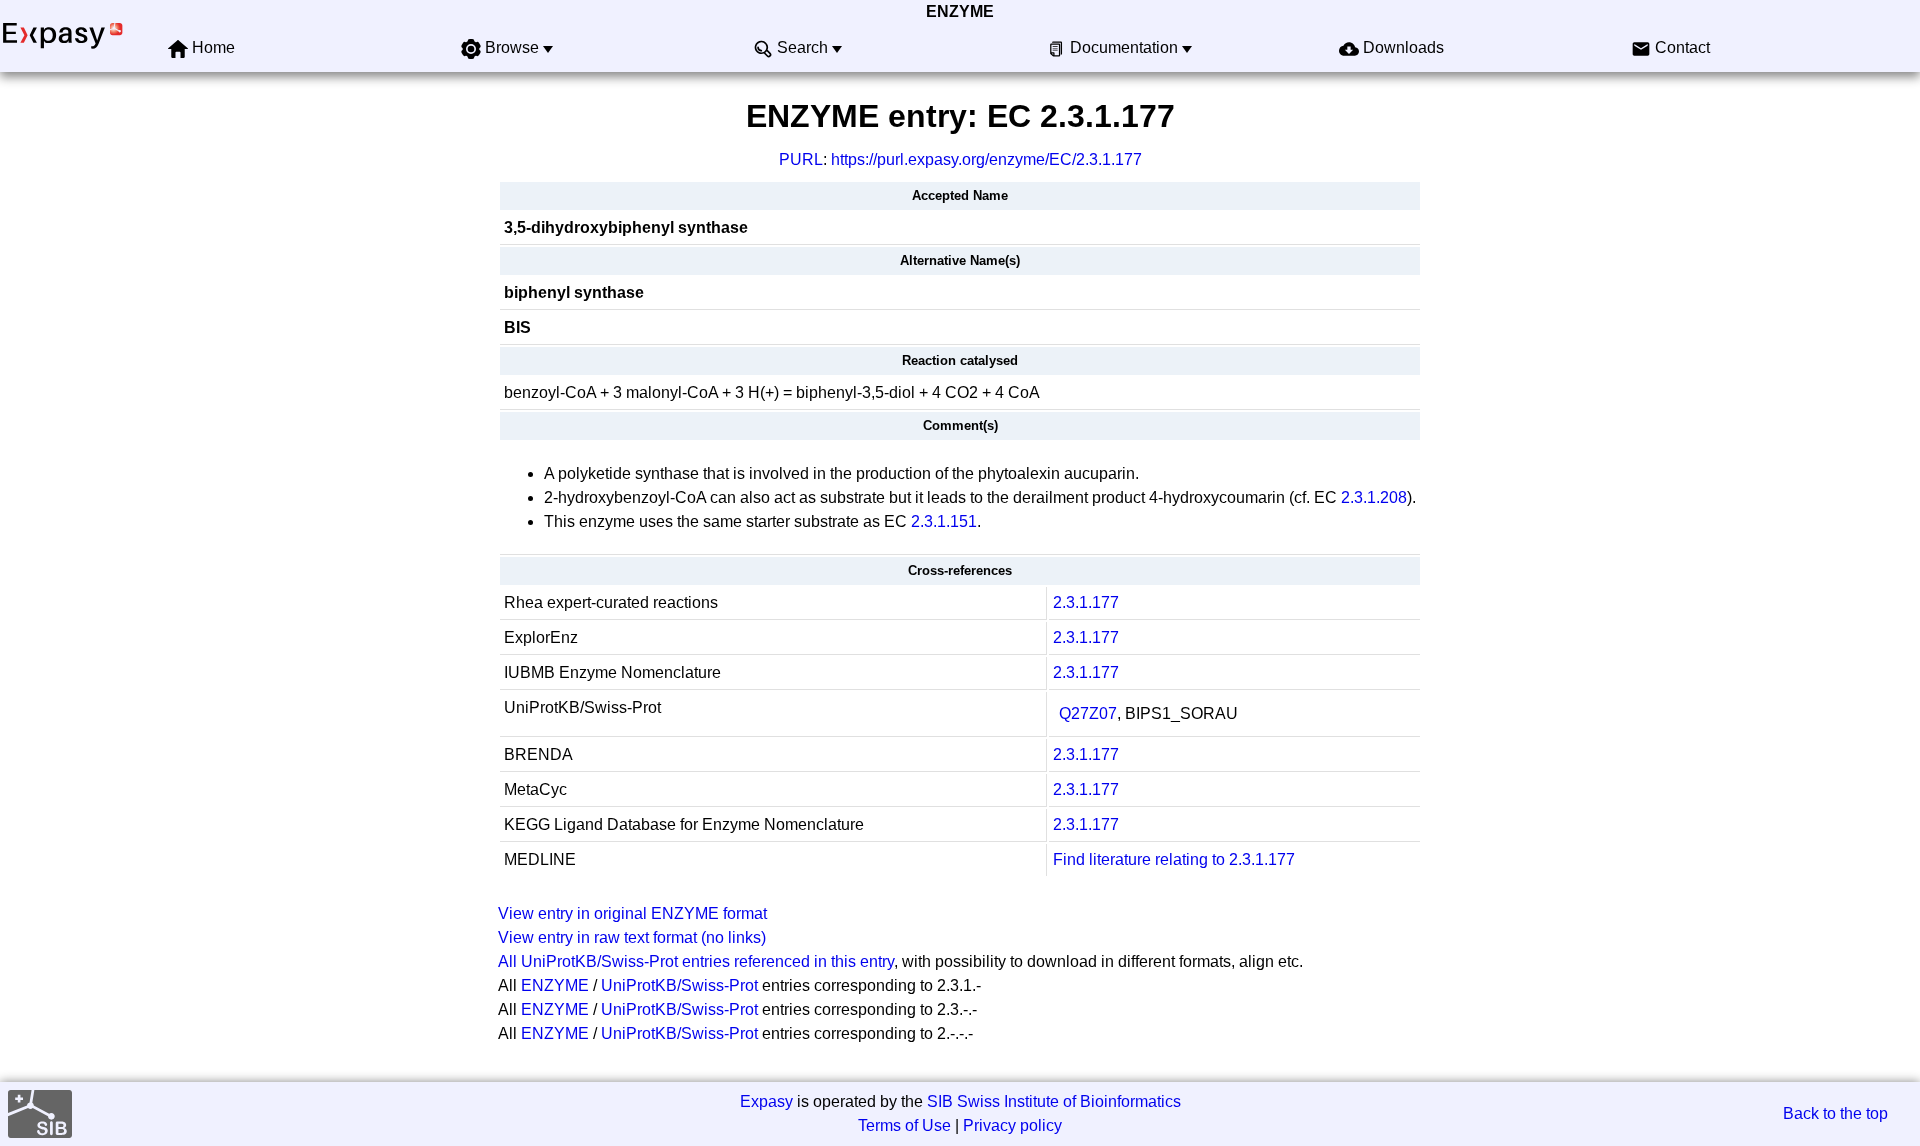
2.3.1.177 (1086, 602)
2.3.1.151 (944, 521)
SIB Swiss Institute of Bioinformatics (1054, 1101)
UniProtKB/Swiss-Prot (679, 985)
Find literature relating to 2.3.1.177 (1174, 859)
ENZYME (960, 11)
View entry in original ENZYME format (632, 913)
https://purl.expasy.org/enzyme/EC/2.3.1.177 (986, 159)
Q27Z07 (1088, 713)
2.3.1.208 (1374, 497)
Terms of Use (904, 1125)
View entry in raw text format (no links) (632, 937)
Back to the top (1835, 1113)
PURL (801, 159)
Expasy (766, 1101)
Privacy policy (1012, 1125)
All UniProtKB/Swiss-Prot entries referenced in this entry (696, 961)
